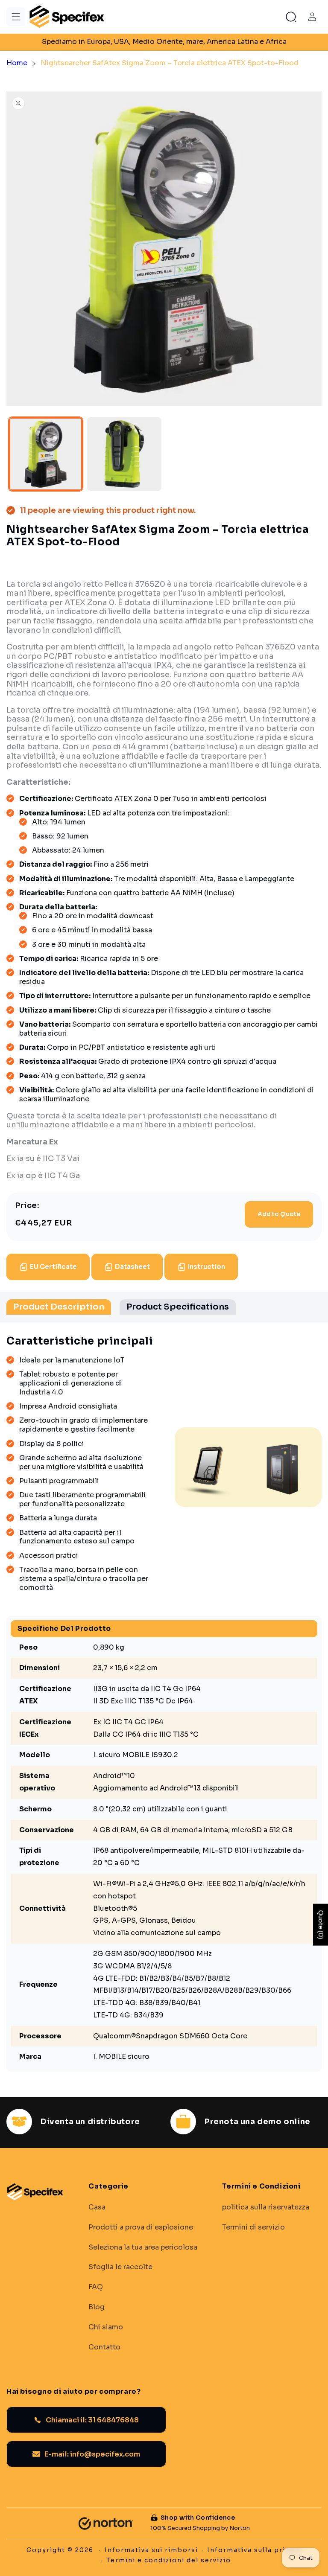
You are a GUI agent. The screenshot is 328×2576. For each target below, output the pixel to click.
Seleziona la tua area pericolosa (143, 2247)
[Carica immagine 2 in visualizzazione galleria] (124, 454)
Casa (97, 2207)
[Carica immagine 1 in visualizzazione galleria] (46, 454)
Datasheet (132, 1267)
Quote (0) (321, 1924)
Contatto (104, 2347)
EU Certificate (53, 1267)
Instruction (206, 1267)
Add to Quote (279, 1214)
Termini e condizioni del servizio (169, 2560)
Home (17, 63)
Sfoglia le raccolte (120, 2267)
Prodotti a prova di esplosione (141, 2227)
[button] (16, 17)
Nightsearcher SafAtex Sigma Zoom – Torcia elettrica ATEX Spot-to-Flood (170, 63)
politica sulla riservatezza (266, 2207)
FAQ (96, 2287)
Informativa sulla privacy (255, 2550)
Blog (97, 2307)
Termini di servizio (253, 2227)
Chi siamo (106, 2327)
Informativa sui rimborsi (151, 2550)
